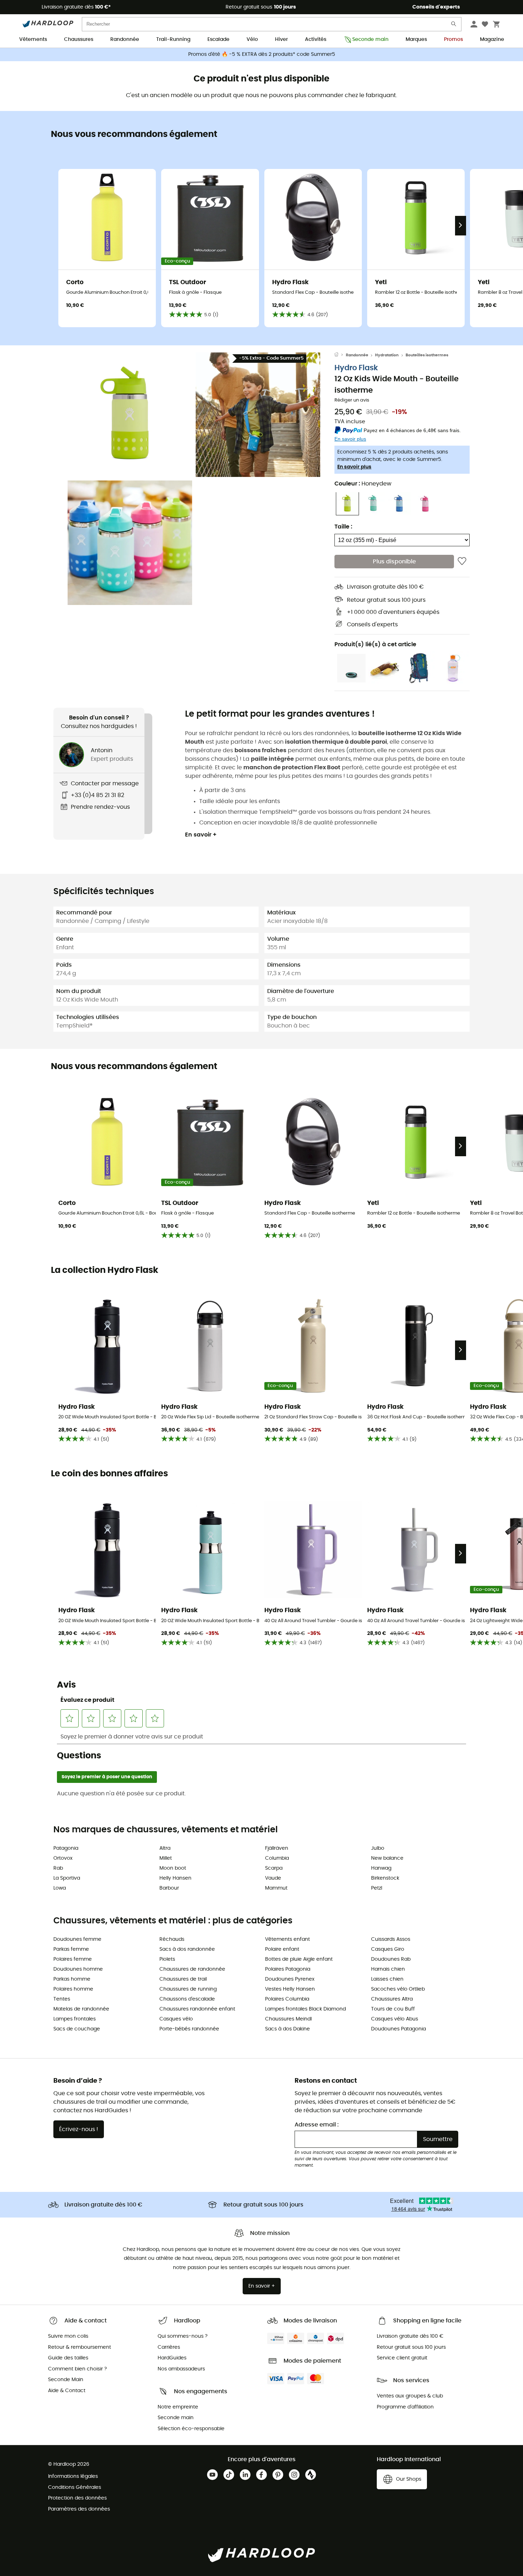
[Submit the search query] (454, 25)
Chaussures (79, 39)
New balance (387, 1858)
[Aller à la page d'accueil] (340, 355)
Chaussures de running (188, 1989)
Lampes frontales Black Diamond (305, 2009)
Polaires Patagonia (288, 1969)
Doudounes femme (77, 1939)
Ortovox (63, 1858)
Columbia (277, 1858)
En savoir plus (354, 467)
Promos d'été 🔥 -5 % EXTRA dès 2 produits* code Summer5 (262, 54)
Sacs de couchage (77, 2029)
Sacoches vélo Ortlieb (398, 1989)
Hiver (281, 39)
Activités (316, 39)
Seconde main (370, 39)
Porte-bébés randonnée (189, 2029)
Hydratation (387, 355)
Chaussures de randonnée (192, 1969)
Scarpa (274, 1868)
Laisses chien (387, 1979)
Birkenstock (385, 1878)
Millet (166, 1858)
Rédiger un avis (352, 400)
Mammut (276, 1888)
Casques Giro (388, 1949)
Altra (165, 1848)
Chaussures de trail (183, 1979)
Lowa (60, 1888)
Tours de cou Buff (393, 2009)
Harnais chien (388, 1969)
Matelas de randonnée (81, 2009)
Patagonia (66, 1848)
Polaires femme (73, 1959)
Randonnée (125, 39)
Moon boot (173, 1868)
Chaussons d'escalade (187, 1999)
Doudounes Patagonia (398, 2029)
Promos (453, 39)
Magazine (492, 39)
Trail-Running (173, 39)
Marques (416, 39)
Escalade (218, 39)
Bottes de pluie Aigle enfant (299, 1959)
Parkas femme (71, 1949)
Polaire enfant (282, 1949)
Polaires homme (73, 1989)
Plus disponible (394, 562)
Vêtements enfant (287, 1939)
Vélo (252, 39)
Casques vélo (176, 2019)
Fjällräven (277, 1848)
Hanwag (381, 1868)
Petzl (377, 1888)
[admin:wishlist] (462, 562)
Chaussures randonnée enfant (197, 2009)
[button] (130, 415)
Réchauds (172, 1939)
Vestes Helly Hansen (290, 1989)
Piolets (167, 1959)
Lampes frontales (75, 2019)
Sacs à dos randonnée (187, 1949)
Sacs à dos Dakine (287, 2029)
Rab (58, 1868)
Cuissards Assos (391, 1939)
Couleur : (363, 483)
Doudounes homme (78, 1969)
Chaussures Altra (392, 1999)
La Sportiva (67, 1878)
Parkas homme (72, 1979)
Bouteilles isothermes (427, 355)
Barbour (169, 1888)
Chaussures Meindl (288, 2019)
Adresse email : (317, 2125)
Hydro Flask (356, 368)
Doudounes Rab (391, 1959)
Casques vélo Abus (395, 2019)
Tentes (62, 1999)
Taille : (343, 526)
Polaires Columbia (287, 1999)
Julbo (378, 1848)
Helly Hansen (175, 1878)
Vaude (273, 1878)
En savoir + (201, 835)
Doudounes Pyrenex (290, 1979)
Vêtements (33, 39)
